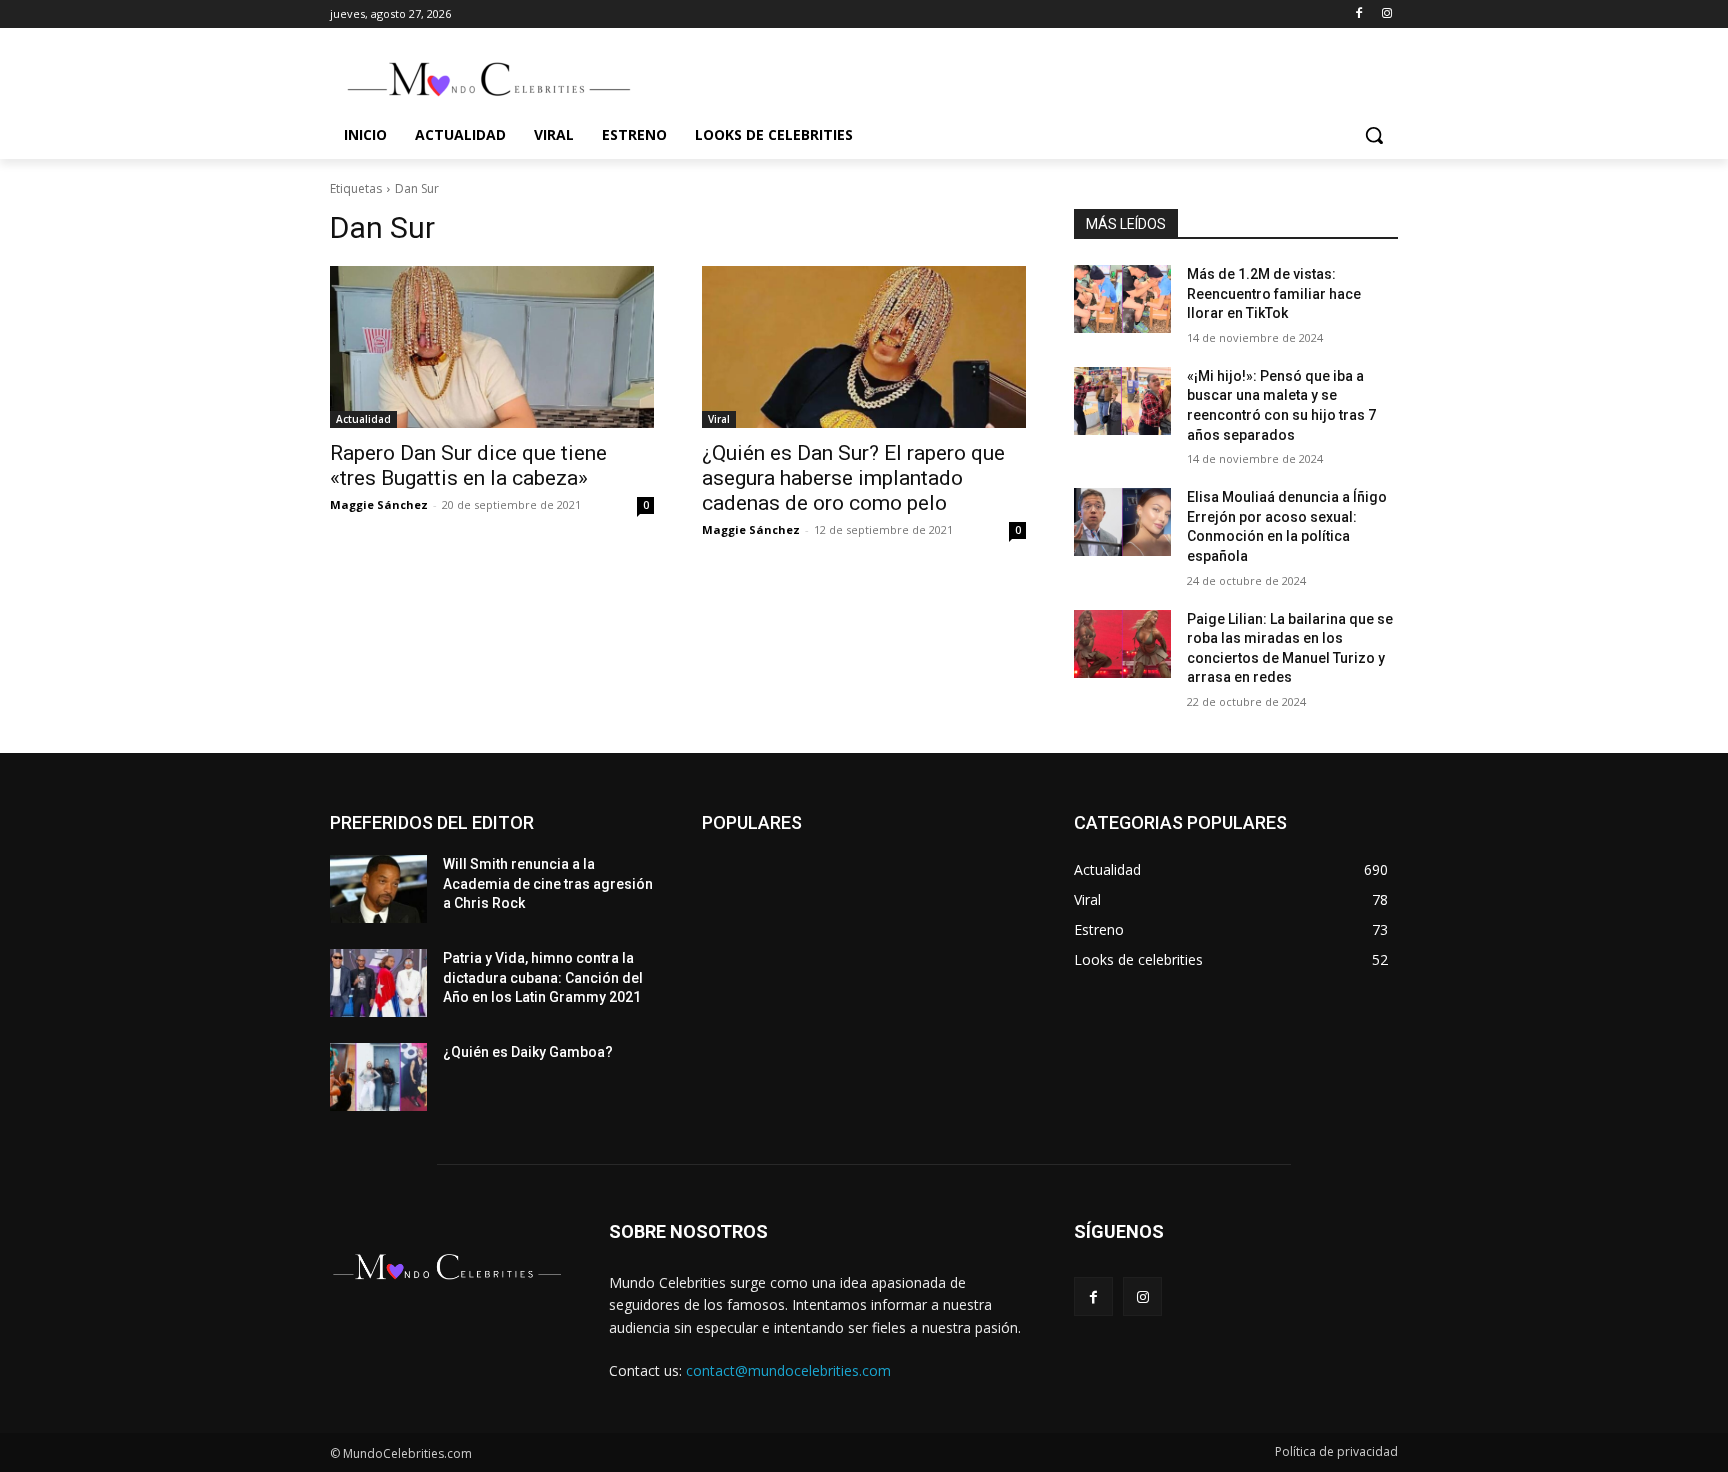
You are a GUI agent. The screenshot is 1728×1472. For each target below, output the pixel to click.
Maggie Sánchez (379, 504)
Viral (719, 419)
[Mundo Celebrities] (490, 79)
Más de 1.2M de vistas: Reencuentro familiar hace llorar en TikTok (1274, 293)
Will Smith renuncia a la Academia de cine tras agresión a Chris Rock (548, 883)
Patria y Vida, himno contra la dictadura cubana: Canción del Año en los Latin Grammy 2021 (543, 977)
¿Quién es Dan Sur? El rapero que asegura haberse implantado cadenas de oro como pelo (853, 478)
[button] (1374, 135)
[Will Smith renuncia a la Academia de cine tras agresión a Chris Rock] (378, 889)
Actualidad (363, 419)
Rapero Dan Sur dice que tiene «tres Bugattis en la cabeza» (468, 465)
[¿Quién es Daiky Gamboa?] (378, 1077)
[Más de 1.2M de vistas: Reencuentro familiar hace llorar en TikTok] (1122, 299)
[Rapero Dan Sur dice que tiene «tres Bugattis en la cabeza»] (492, 347)
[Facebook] (1358, 14)
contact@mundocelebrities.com (788, 1370)
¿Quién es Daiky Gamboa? (528, 1052)
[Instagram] (1386, 14)
